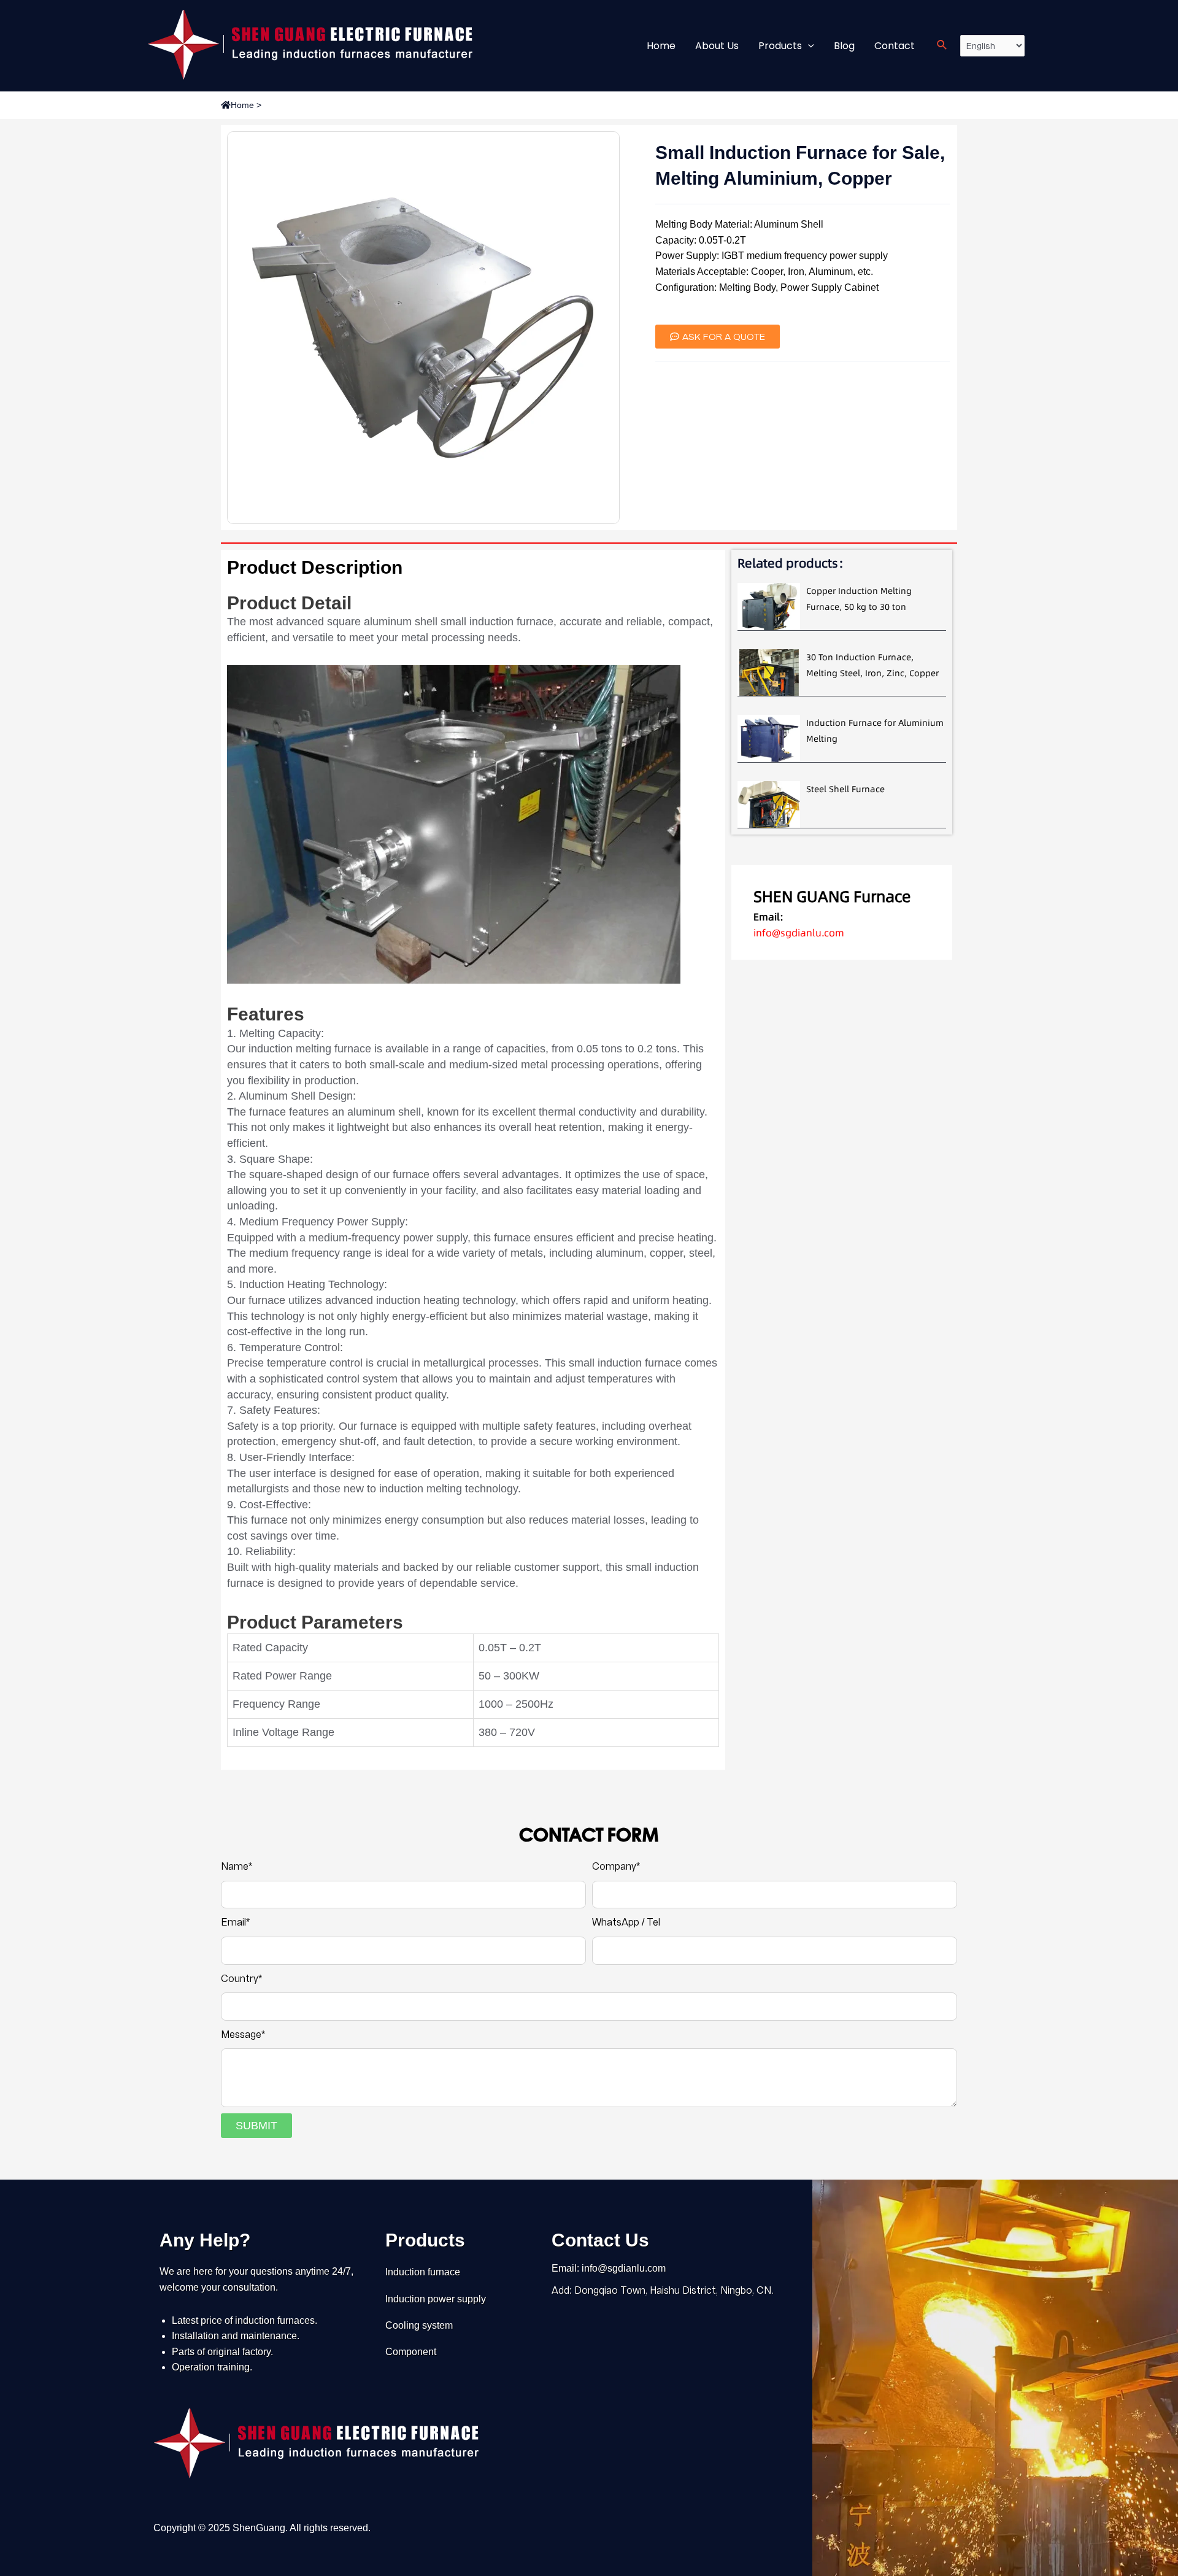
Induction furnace (423, 2272)
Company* (616, 1866)
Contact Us (600, 2240)
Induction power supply (436, 2299)
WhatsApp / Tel (626, 1922)
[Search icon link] (942, 46)
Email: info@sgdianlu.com (609, 2268)
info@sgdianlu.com (799, 933)
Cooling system (419, 2325)
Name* (237, 1866)
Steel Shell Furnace (845, 789)
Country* (241, 1979)
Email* (235, 1922)
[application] (808, 46)
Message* (243, 2034)
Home (242, 105)
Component (411, 2352)
